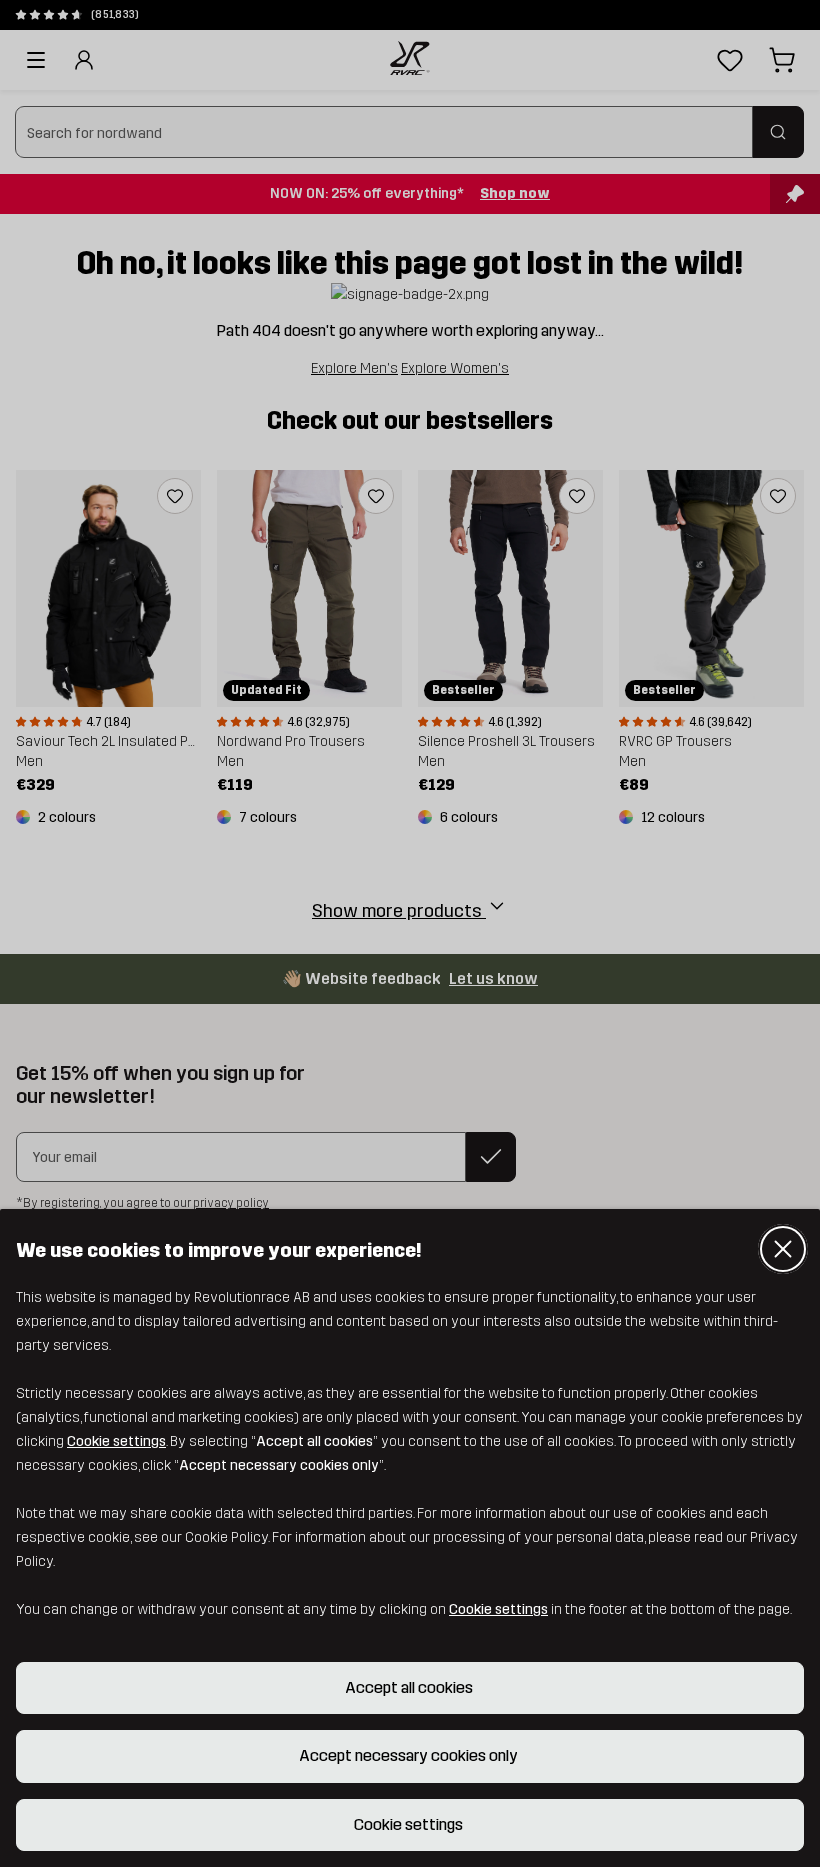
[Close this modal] (783, 1249)
